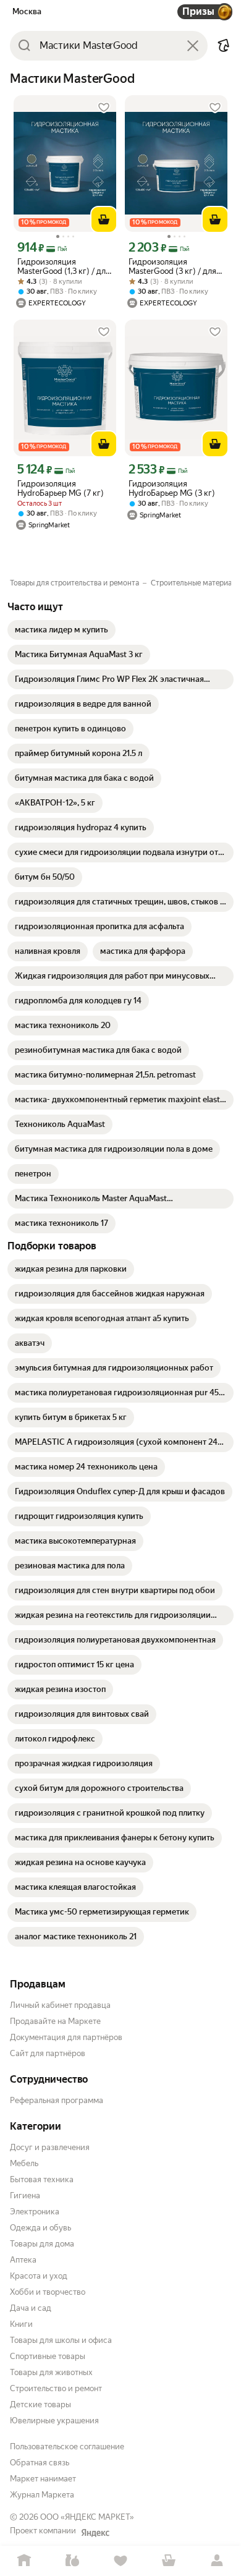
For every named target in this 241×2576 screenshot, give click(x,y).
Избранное (120, 2561)
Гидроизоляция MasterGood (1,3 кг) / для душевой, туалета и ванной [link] (64, 266)
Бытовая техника (42, 2179)
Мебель (24, 2163)
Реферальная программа (57, 2100)
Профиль (217, 2561)
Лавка (72, 2561)
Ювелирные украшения (54, 2421)
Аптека (23, 2260)
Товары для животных (51, 2372)
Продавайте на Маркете (55, 2021)
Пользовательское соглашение (67, 2446)
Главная (24, 2561)
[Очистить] (193, 46)
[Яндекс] (95, 2533)
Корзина (169, 2561)
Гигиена (25, 2196)
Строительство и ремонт (56, 2388)
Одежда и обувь (40, 2228)
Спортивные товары (48, 2356)
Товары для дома (42, 2244)
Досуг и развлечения (50, 2147)
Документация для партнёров (66, 2037)
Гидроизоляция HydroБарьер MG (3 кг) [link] (172, 488)
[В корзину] (104, 219)
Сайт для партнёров (48, 2053)
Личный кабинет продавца (60, 2005)
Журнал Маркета (42, 2495)
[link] (61, 630)
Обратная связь (40, 2463)
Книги (21, 2324)
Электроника (35, 2212)
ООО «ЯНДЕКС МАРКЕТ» (87, 2517)
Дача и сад (31, 2308)
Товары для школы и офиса (61, 2340)
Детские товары (40, 2404)
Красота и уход (39, 2276)
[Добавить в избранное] (104, 108)
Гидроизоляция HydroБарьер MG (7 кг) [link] (61, 488)
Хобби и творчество (48, 2292)
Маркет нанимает (43, 2479)
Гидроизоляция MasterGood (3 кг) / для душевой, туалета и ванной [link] (172, 266)
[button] (224, 46)
